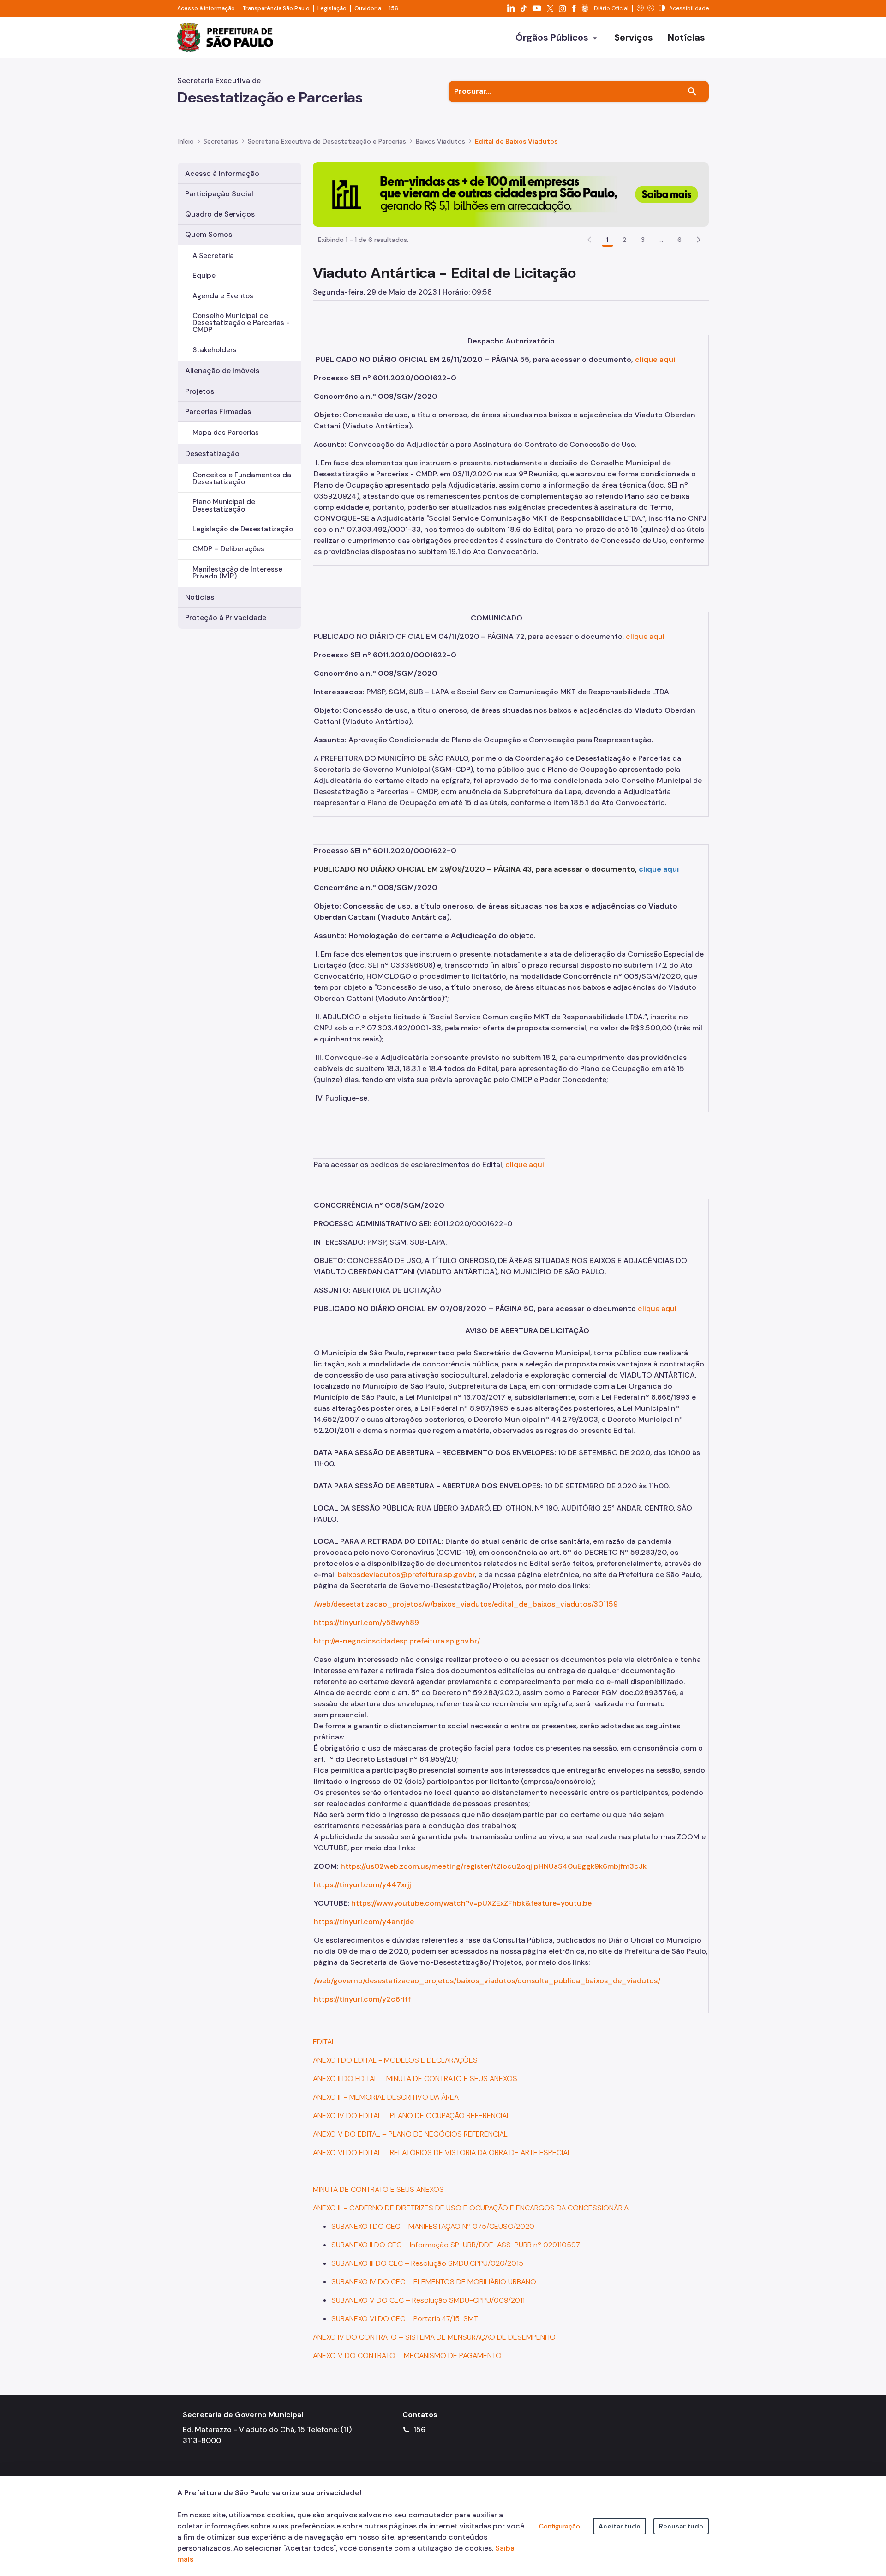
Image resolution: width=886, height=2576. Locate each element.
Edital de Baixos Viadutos (516, 141)
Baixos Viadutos (440, 141)
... (661, 240)
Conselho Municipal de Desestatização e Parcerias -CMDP (241, 323)
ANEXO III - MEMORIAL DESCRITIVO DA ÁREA (386, 2097)
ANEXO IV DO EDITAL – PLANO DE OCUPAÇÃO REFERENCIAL (412, 2116)
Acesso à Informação (222, 173)
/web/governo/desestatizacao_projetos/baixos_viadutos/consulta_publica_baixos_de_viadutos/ (487, 1981)
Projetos (200, 391)
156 (394, 8)
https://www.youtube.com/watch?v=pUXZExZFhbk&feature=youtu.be (471, 1903)
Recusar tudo (681, 2526)
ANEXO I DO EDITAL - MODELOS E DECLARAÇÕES (395, 2060)
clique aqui (655, 359)
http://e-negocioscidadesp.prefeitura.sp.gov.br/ (397, 1641)
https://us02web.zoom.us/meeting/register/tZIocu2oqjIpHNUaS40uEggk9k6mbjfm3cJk (494, 1866)
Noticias (200, 597)
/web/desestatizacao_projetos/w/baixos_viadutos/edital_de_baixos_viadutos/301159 (466, 1604)
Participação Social (219, 194)
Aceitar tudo (620, 2526)
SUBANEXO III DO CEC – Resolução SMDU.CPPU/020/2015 (427, 2263)
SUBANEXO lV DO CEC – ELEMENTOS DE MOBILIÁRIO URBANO (434, 2282)
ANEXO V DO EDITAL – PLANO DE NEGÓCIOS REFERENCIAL (410, 2134)
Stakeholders (215, 350)
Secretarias (221, 141)
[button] (699, 240)
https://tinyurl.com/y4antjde (364, 1922)
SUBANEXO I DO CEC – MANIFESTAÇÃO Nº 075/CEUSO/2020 (433, 2226)
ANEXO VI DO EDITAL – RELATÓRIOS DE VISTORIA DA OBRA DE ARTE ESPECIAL (442, 2152)
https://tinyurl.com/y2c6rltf (362, 1999)
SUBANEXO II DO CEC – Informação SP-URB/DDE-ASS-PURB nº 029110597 (456, 2245)
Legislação (332, 8)
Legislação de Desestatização (243, 529)
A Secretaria (213, 256)
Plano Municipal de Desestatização (224, 505)
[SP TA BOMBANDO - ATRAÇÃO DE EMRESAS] (511, 194)
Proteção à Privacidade (226, 617)
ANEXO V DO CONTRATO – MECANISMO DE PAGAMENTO (407, 2356)
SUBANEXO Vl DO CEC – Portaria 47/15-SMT (405, 2319)
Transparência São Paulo (276, 8)
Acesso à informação (206, 8)
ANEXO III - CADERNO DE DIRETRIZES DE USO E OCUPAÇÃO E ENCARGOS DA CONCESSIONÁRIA (471, 2208)
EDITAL (324, 2042)
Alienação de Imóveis (222, 370)
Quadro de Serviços (220, 214)
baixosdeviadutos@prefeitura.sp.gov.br (406, 1574)
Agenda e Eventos (223, 296)
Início (186, 141)
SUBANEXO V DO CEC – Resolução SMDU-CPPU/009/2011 (428, 2300)
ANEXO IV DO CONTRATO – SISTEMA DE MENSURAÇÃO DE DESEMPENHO (434, 2337)
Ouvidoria (368, 8)
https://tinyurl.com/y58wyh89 (366, 1622)
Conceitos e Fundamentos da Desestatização (242, 478)
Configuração (560, 2526)
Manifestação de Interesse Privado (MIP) (237, 573)
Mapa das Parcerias (226, 433)
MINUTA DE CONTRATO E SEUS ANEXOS (378, 2189)
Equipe (204, 276)
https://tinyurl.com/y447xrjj (362, 1885)
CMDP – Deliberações (228, 549)
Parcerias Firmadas (218, 412)
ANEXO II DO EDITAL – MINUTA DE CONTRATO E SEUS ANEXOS (415, 2079)
